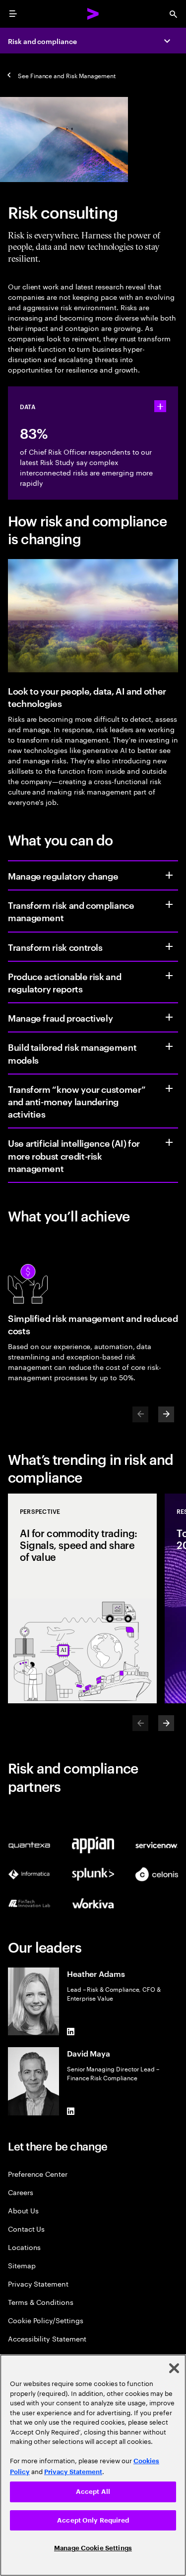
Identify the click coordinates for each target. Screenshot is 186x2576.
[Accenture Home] (93, 14)
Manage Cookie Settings (93, 2548)
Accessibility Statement (47, 2338)
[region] (93, 2465)
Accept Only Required (93, 2520)
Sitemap (22, 2265)
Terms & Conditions (41, 2302)
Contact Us (26, 2228)
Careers (21, 2192)
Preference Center (38, 2174)
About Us (23, 2210)
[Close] (174, 2368)
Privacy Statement (38, 2283)
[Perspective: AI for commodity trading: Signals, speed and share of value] (82, 1598)
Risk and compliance (42, 41)
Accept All (93, 2492)
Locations (24, 2247)
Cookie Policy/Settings (45, 2320)
